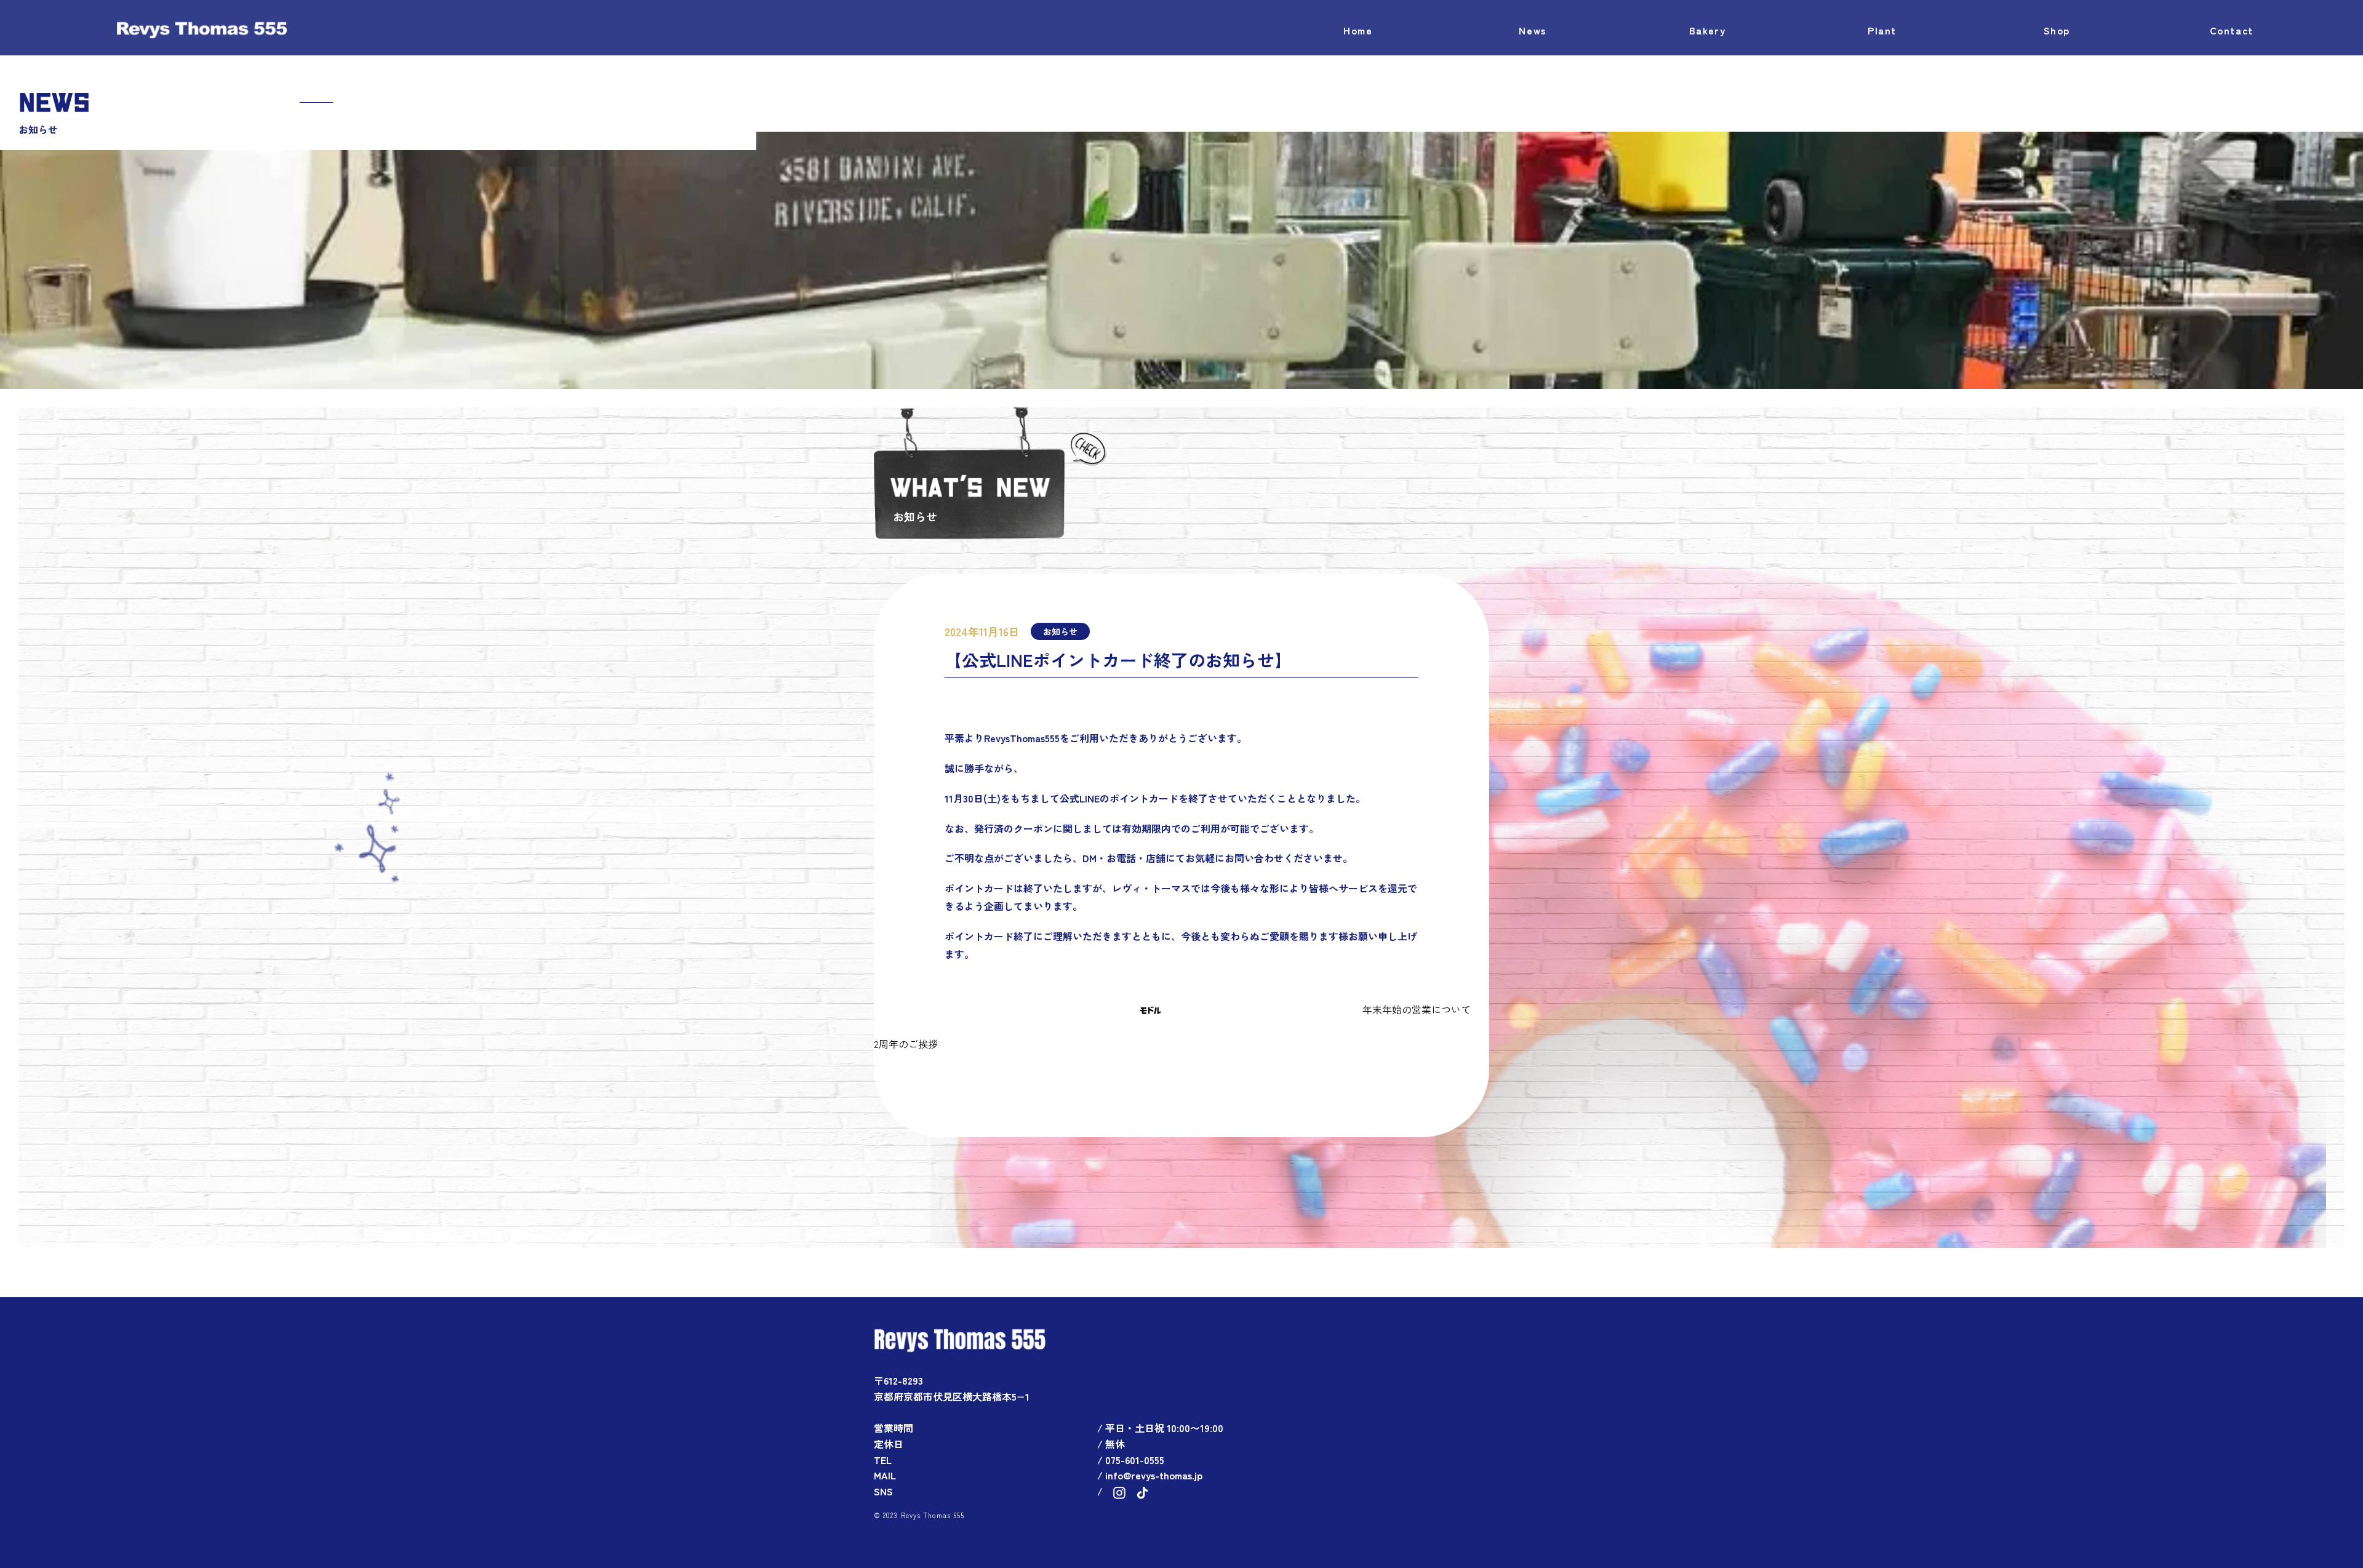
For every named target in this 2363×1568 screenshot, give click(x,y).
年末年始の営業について (1417, 1009)
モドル (1150, 1010)
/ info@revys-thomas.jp (1150, 1475)
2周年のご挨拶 (906, 1044)
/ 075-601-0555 (1131, 1460)
